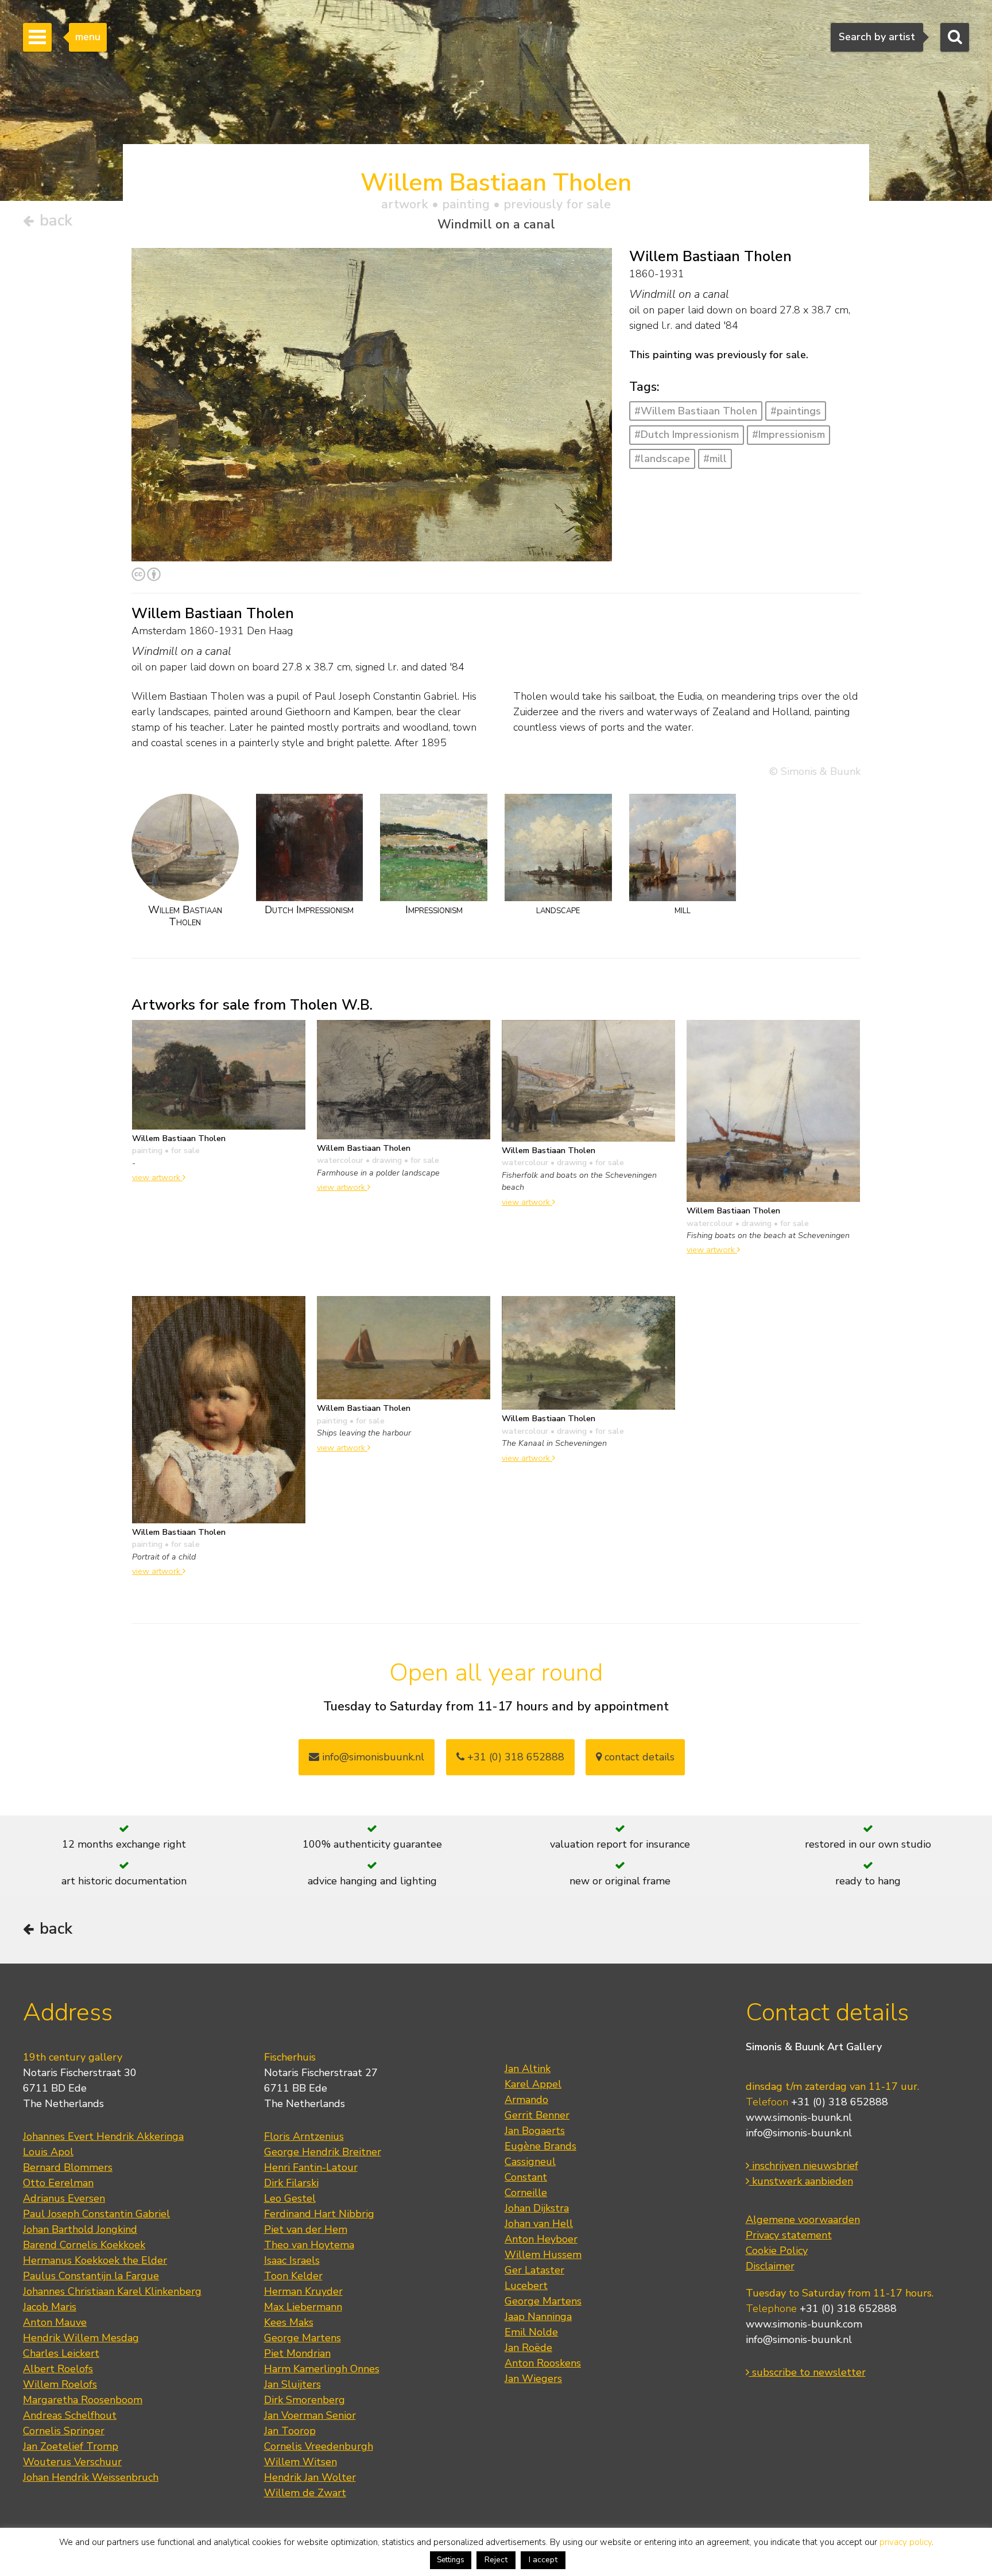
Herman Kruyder (303, 2291)
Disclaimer (770, 2266)
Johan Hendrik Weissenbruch (91, 2477)
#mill (715, 459)
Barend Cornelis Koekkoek (84, 2245)
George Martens (303, 2338)
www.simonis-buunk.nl (799, 2117)
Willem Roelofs (60, 2384)
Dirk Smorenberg (305, 2400)
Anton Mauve (55, 2322)
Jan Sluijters (292, 2384)
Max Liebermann (303, 2307)
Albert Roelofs (58, 2369)
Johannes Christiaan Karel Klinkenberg (112, 2291)
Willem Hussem (543, 2255)
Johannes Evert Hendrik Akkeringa (103, 2136)
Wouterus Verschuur (72, 2462)
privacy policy (906, 2542)
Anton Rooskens (543, 2363)
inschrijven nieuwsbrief (804, 2166)
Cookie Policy (777, 2251)
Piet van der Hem (306, 2229)
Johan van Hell (539, 2224)
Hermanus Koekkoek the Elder (95, 2260)
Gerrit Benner (537, 2115)
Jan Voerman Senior (310, 2415)
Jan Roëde (528, 2348)
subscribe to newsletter (807, 2372)
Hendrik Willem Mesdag (81, 2338)
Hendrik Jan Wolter (310, 2477)
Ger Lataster (534, 2270)
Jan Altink (528, 2069)
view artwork (157, 1177)
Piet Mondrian (297, 2353)
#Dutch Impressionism (687, 434)
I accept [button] (543, 2560)
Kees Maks (289, 2322)
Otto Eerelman (58, 2183)
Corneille (526, 2193)
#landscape (662, 459)
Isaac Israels (292, 2260)
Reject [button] (496, 2560)
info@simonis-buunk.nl (799, 2133)
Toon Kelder (293, 2276)
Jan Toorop (290, 2431)
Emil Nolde (531, 2332)
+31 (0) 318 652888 (514, 1757)
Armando (526, 2100)
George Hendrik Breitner (323, 2152)
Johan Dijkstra (537, 2208)
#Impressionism (788, 434)
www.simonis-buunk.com (804, 2324)
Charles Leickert (61, 2353)
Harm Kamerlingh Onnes (322, 2369)
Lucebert (526, 2286)
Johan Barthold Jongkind (80, 2229)
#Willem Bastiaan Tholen (696, 411)
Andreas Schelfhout (70, 2415)
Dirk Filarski (291, 2183)
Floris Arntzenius (304, 2136)
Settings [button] (451, 2560)
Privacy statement (789, 2235)
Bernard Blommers (68, 2167)
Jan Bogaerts (535, 2131)
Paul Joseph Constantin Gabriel (96, 2214)
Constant (526, 2177)
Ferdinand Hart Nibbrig (319, 2214)
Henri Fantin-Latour (311, 2167)
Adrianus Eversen (64, 2198)
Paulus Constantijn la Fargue (91, 2276)
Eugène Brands (540, 2146)
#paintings (796, 411)
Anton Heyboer (541, 2239)
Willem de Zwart (305, 2493)
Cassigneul (530, 2162)
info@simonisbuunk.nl (372, 1757)
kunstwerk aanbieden (801, 2181)
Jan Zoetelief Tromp (71, 2446)
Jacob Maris (50, 2307)
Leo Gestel (290, 2198)
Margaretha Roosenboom (83, 2400)
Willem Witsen (301, 2462)
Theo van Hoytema (309, 2245)
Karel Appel (533, 2084)
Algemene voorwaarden (803, 2220)
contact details (638, 1757)
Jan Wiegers (533, 2379)
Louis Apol (48, 2152)
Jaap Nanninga (538, 2317)
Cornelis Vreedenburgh (319, 2446)
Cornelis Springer (64, 2431)
